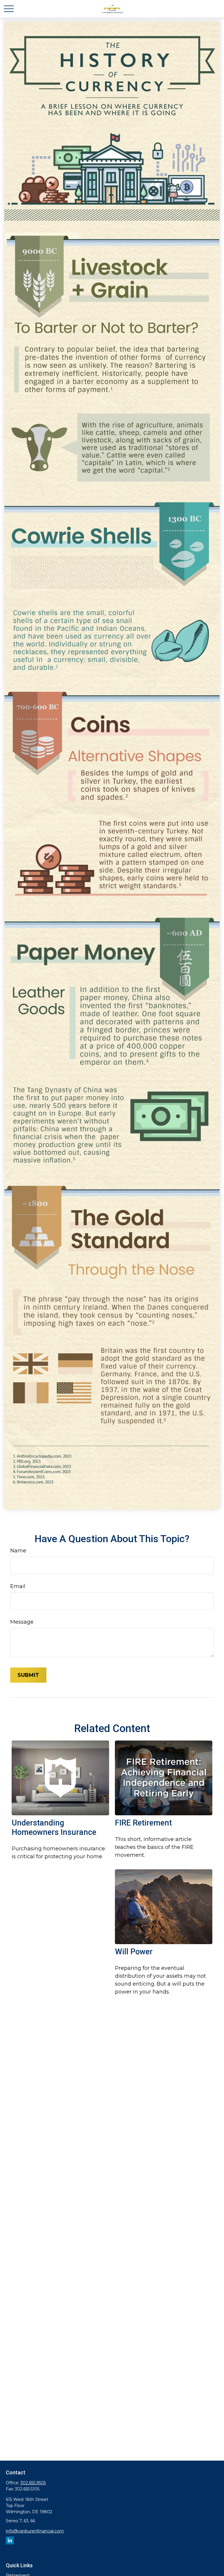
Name (18, 1551)
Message (22, 1622)
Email (18, 1586)
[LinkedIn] (10, 2541)
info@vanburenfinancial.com (35, 2531)
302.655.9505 (33, 2483)
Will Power (134, 1952)
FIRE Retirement (143, 1823)
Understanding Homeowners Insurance (54, 1828)
